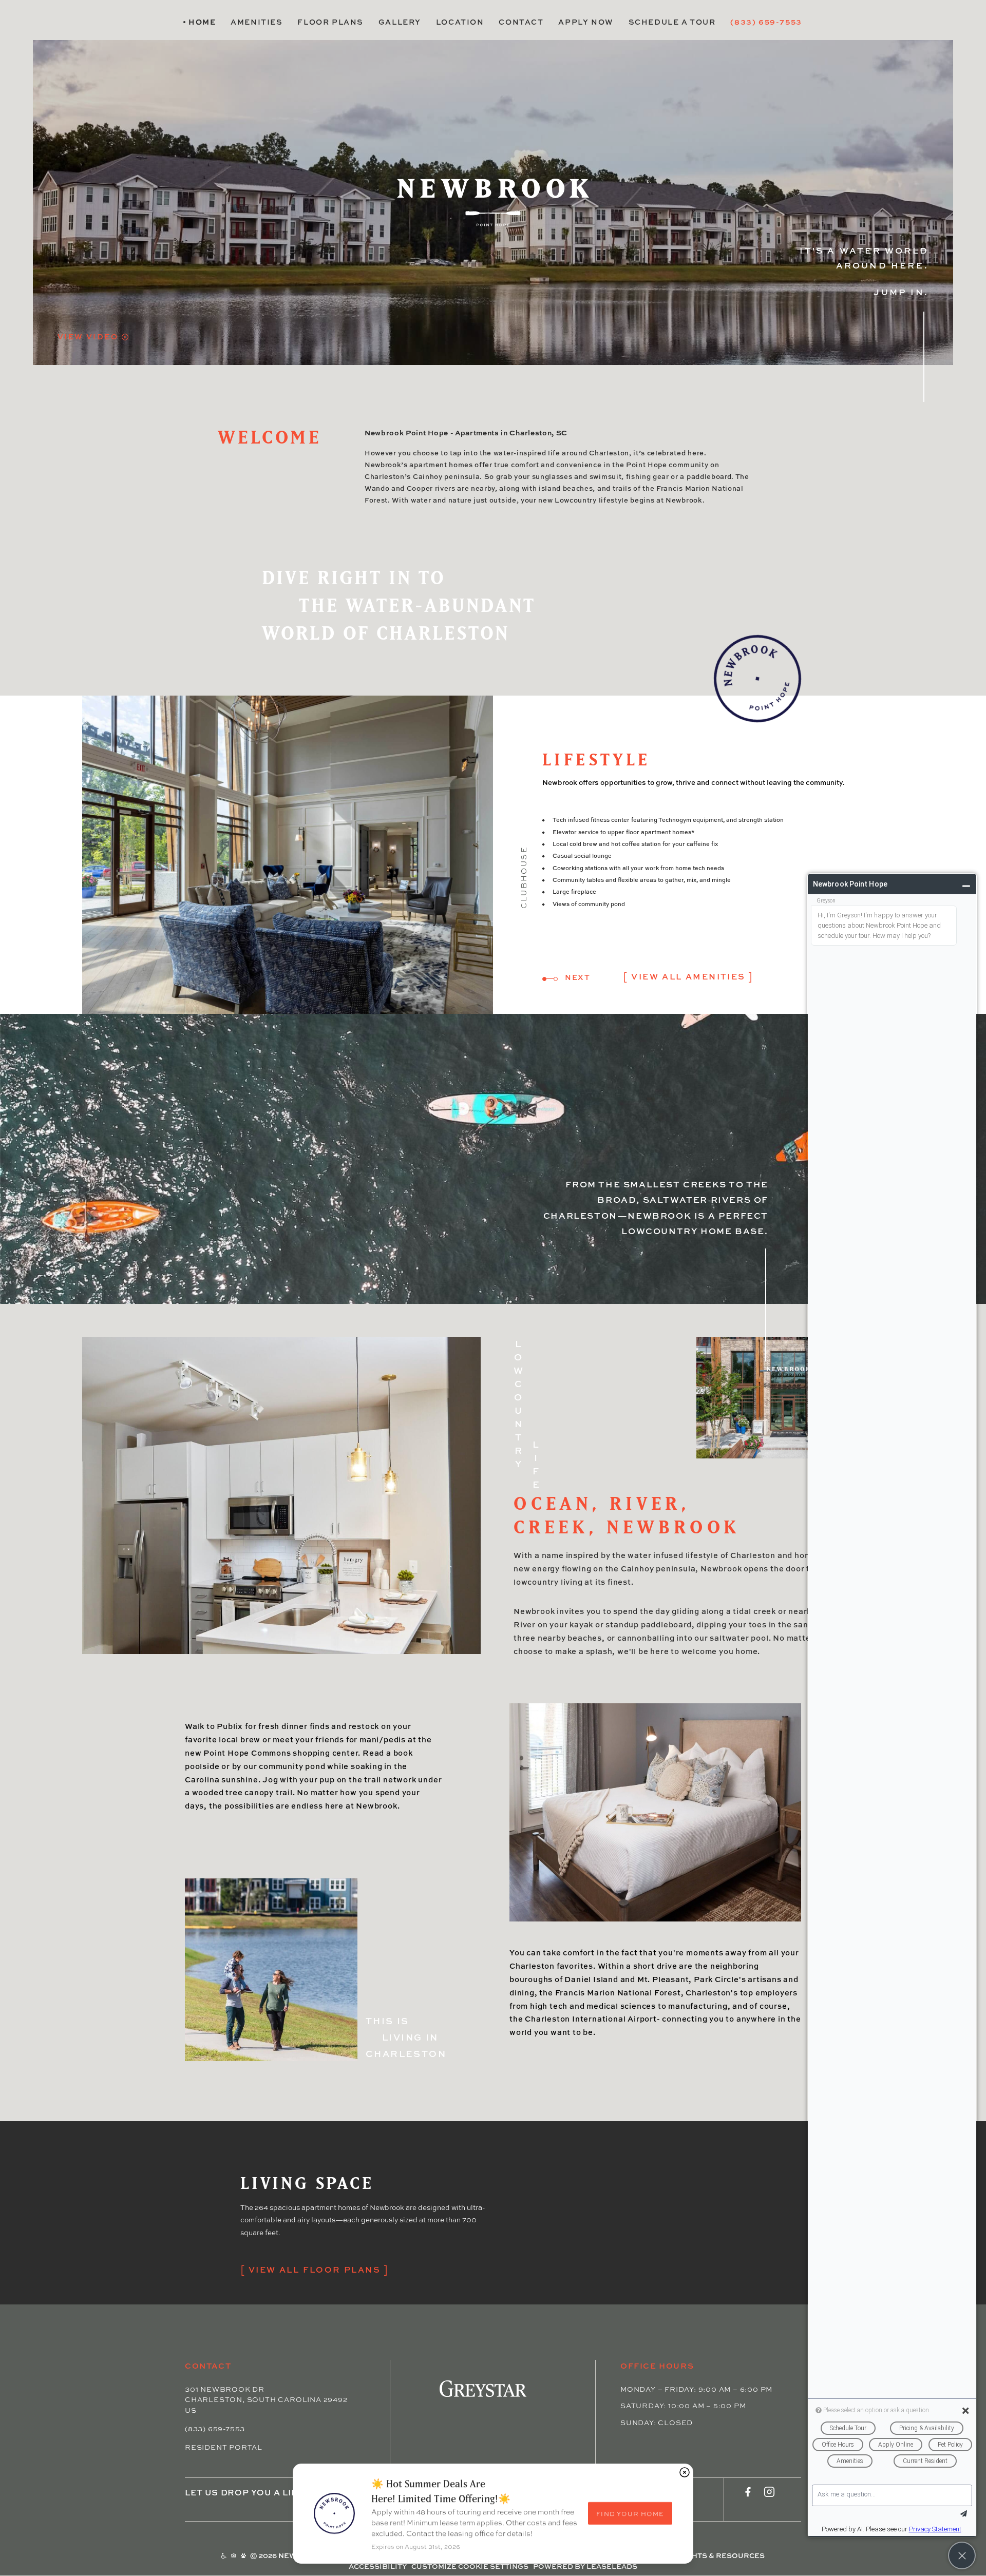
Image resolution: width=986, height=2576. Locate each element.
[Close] (685, 2472)
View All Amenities (688, 976)
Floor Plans (330, 22)
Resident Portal (224, 2447)
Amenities (257, 22)
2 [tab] (556, 979)
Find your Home (630, 2514)
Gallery (400, 22)
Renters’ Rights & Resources (701, 2556)
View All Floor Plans (315, 2269)
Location (460, 22)
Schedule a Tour (672, 22)
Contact (521, 22)
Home (202, 22)
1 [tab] (544, 979)
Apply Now (586, 22)
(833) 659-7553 (766, 22)
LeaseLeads (612, 2566)
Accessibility (378, 2566)
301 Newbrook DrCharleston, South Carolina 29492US (266, 2399)
